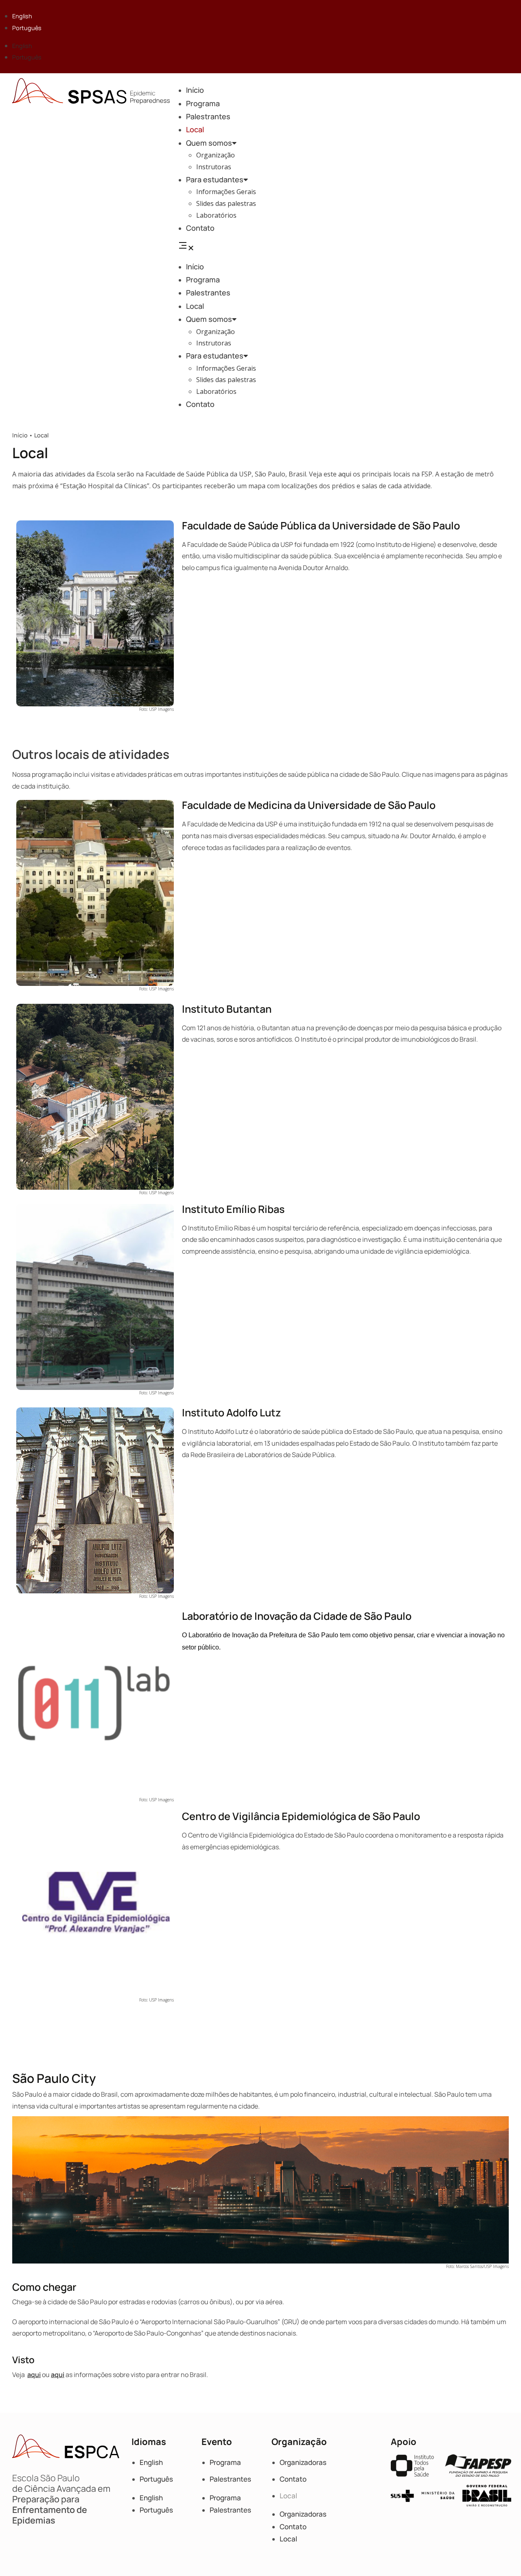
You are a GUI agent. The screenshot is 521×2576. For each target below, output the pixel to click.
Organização (216, 155)
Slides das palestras (226, 203)
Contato (200, 228)
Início (195, 90)
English (22, 16)
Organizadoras (303, 2462)
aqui (345, 474)
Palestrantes (208, 116)
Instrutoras (214, 167)
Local (195, 129)
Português (27, 28)
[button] (347, 247)
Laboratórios (216, 215)
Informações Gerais (226, 192)
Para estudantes (215, 179)
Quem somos (209, 143)
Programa (203, 103)
